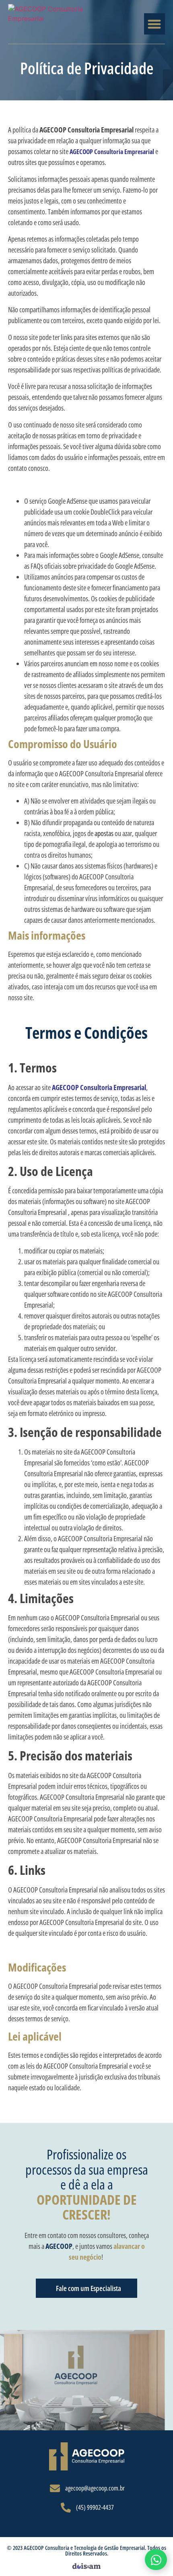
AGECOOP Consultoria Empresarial (112, 152)
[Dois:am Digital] (86, 2565)
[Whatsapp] (156, 2560)
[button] (155, 24)
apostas (104, 833)
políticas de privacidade (131, 370)
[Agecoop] (87, 2456)
